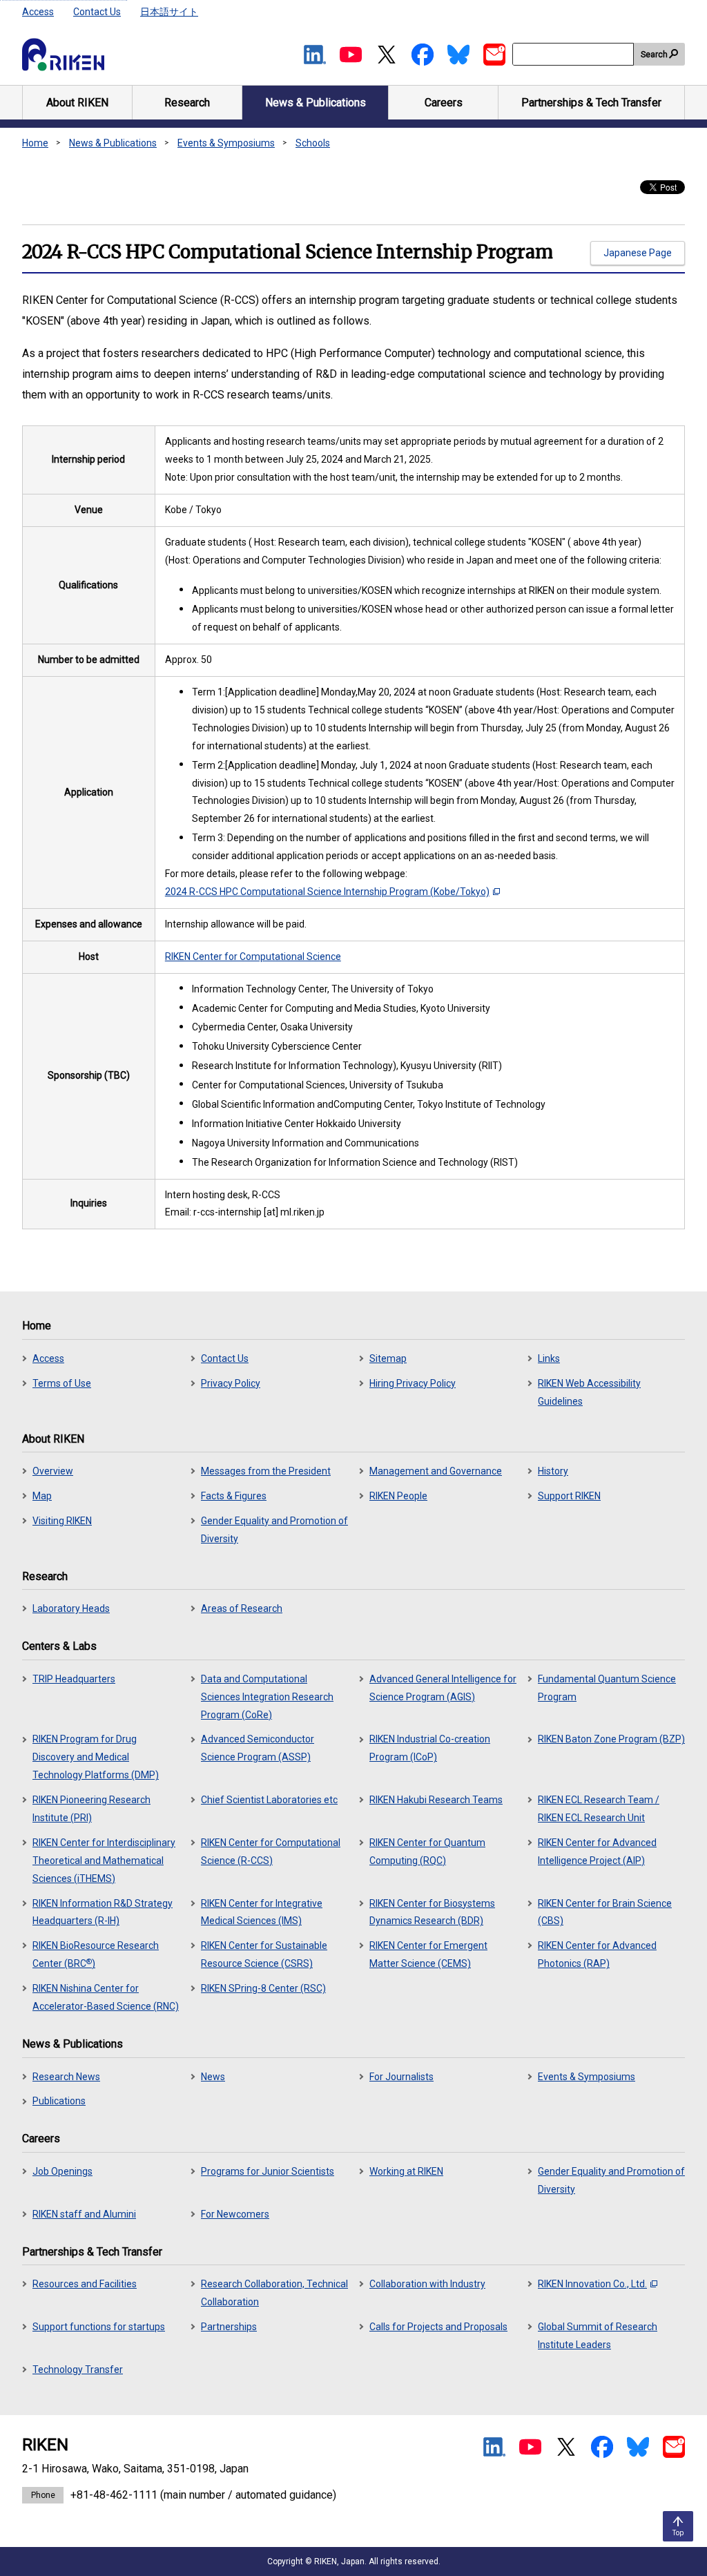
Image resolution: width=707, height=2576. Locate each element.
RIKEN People (398, 1496)
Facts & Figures (234, 1496)
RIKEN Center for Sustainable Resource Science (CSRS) (264, 1954)
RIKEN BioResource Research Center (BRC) (96, 1954)
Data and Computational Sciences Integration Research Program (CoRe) (267, 1697)
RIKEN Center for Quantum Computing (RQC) (427, 1852)
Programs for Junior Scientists (268, 2171)
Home (35, 143)
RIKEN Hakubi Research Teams (436, 1800)
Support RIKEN (569, 1496)
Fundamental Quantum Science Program (607, 1688)
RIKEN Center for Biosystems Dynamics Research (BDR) (432, 1912)
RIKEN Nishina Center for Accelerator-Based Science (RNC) (106, 1997)
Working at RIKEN (406, 2171)
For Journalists (401, 2077)
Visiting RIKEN (62, 1521)
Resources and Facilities (85, 2284)
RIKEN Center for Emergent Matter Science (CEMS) (428, 1954)
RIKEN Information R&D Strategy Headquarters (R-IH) (103, 1912)
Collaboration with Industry (427, 2284)
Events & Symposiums (226, 143)
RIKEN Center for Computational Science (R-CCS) (271, 1852)
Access (38, 12)
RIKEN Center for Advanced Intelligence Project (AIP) (597, 1852)
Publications (59, 2101)
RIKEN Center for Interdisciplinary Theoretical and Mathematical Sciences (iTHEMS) (104, 1861)
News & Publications (113, 143)
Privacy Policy (231, 1383)
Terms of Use (62, 1383)
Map (42, 1496)
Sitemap (388, 1358)
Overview (53, 1471)
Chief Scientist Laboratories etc (269, 1800)
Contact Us (97, 12)
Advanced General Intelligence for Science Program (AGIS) (443, 1688)
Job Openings (62, 2171)
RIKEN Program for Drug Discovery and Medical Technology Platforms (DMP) (96, 1757)
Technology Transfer (78, 2370)
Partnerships (229, 2327)
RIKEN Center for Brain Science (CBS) (605, 1912)
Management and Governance (436, 1471)
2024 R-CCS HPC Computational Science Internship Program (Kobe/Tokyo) (327, 892)
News (213, 2077)
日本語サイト (169, 12)
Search (654, 55)
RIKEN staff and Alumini (84, 2214)
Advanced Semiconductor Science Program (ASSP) (258, 1748)
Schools (313, 143)
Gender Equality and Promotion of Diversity (274, 1530)
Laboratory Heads (71, 1608)
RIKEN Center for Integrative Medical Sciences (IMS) (262, 1912)
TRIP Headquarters (74, 1679)
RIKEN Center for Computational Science (253, 957)
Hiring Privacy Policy (413, 1383)
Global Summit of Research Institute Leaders (598, 2336)
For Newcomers (235, 2214)
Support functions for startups (99, 2327)
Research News (66, 2077)
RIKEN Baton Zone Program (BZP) (611, 1739)
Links (549, 1358)
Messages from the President (266, 1471)
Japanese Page (638, 253)
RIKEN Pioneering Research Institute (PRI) (91, 1809)
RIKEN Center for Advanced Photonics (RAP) (597, 1954)
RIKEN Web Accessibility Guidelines (589, 1392)
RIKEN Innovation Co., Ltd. (592, 2284)
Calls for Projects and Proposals (438, 2327)
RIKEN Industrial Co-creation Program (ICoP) (430, 1748)
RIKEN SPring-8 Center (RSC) (263, 1988)
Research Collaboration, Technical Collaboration (274, 2293)
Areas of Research (242, 1608)
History (553, 1471)
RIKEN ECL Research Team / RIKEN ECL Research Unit (599, 1809)
